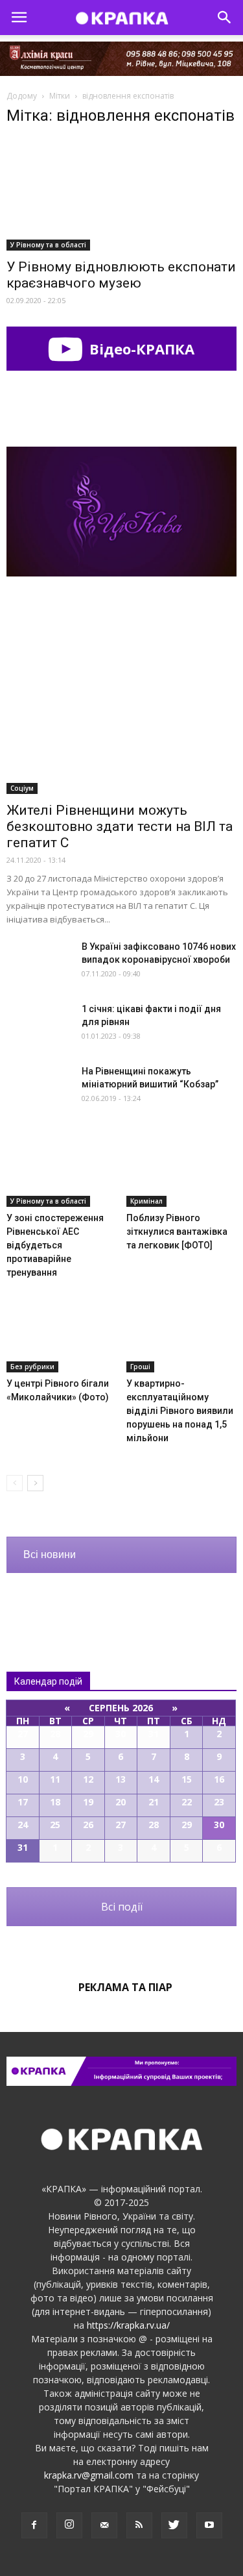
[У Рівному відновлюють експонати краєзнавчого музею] (121, 195)
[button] (225, 18)
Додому (22, 96)
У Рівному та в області (48, 245)
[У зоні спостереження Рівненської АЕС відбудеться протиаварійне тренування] (62, 1169)
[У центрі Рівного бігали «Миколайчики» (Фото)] (62, 1334)
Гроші (140, 1367)
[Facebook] (34, 2525)
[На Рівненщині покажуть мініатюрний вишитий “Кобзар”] (39, 1087)
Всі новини (50, 1554)
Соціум (22, 788)
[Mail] (104, 2525)
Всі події (122, 1907)
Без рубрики (32, 1367)
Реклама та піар (125, 1987)
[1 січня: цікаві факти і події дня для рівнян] (39, 1025)
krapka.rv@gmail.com (89, 2475)
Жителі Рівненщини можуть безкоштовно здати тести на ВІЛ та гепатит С (120, 826)
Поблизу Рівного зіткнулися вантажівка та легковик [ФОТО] (177, 1232)
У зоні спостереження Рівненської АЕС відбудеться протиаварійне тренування (55, 1245)
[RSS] (139, 2525)
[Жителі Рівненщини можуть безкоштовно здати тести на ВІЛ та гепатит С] (121, 711)
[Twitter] (174, 2525)
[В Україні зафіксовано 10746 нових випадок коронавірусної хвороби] (39, 962)
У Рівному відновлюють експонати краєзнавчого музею (121, 275)
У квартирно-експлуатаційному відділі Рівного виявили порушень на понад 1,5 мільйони (180, 1411)
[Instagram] (69, 2525)
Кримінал (146, 1201)
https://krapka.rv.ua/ (128, 2325)
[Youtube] (209, 2525)
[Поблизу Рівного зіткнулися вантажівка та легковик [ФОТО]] (181, 1169)
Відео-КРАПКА (140, 349)
